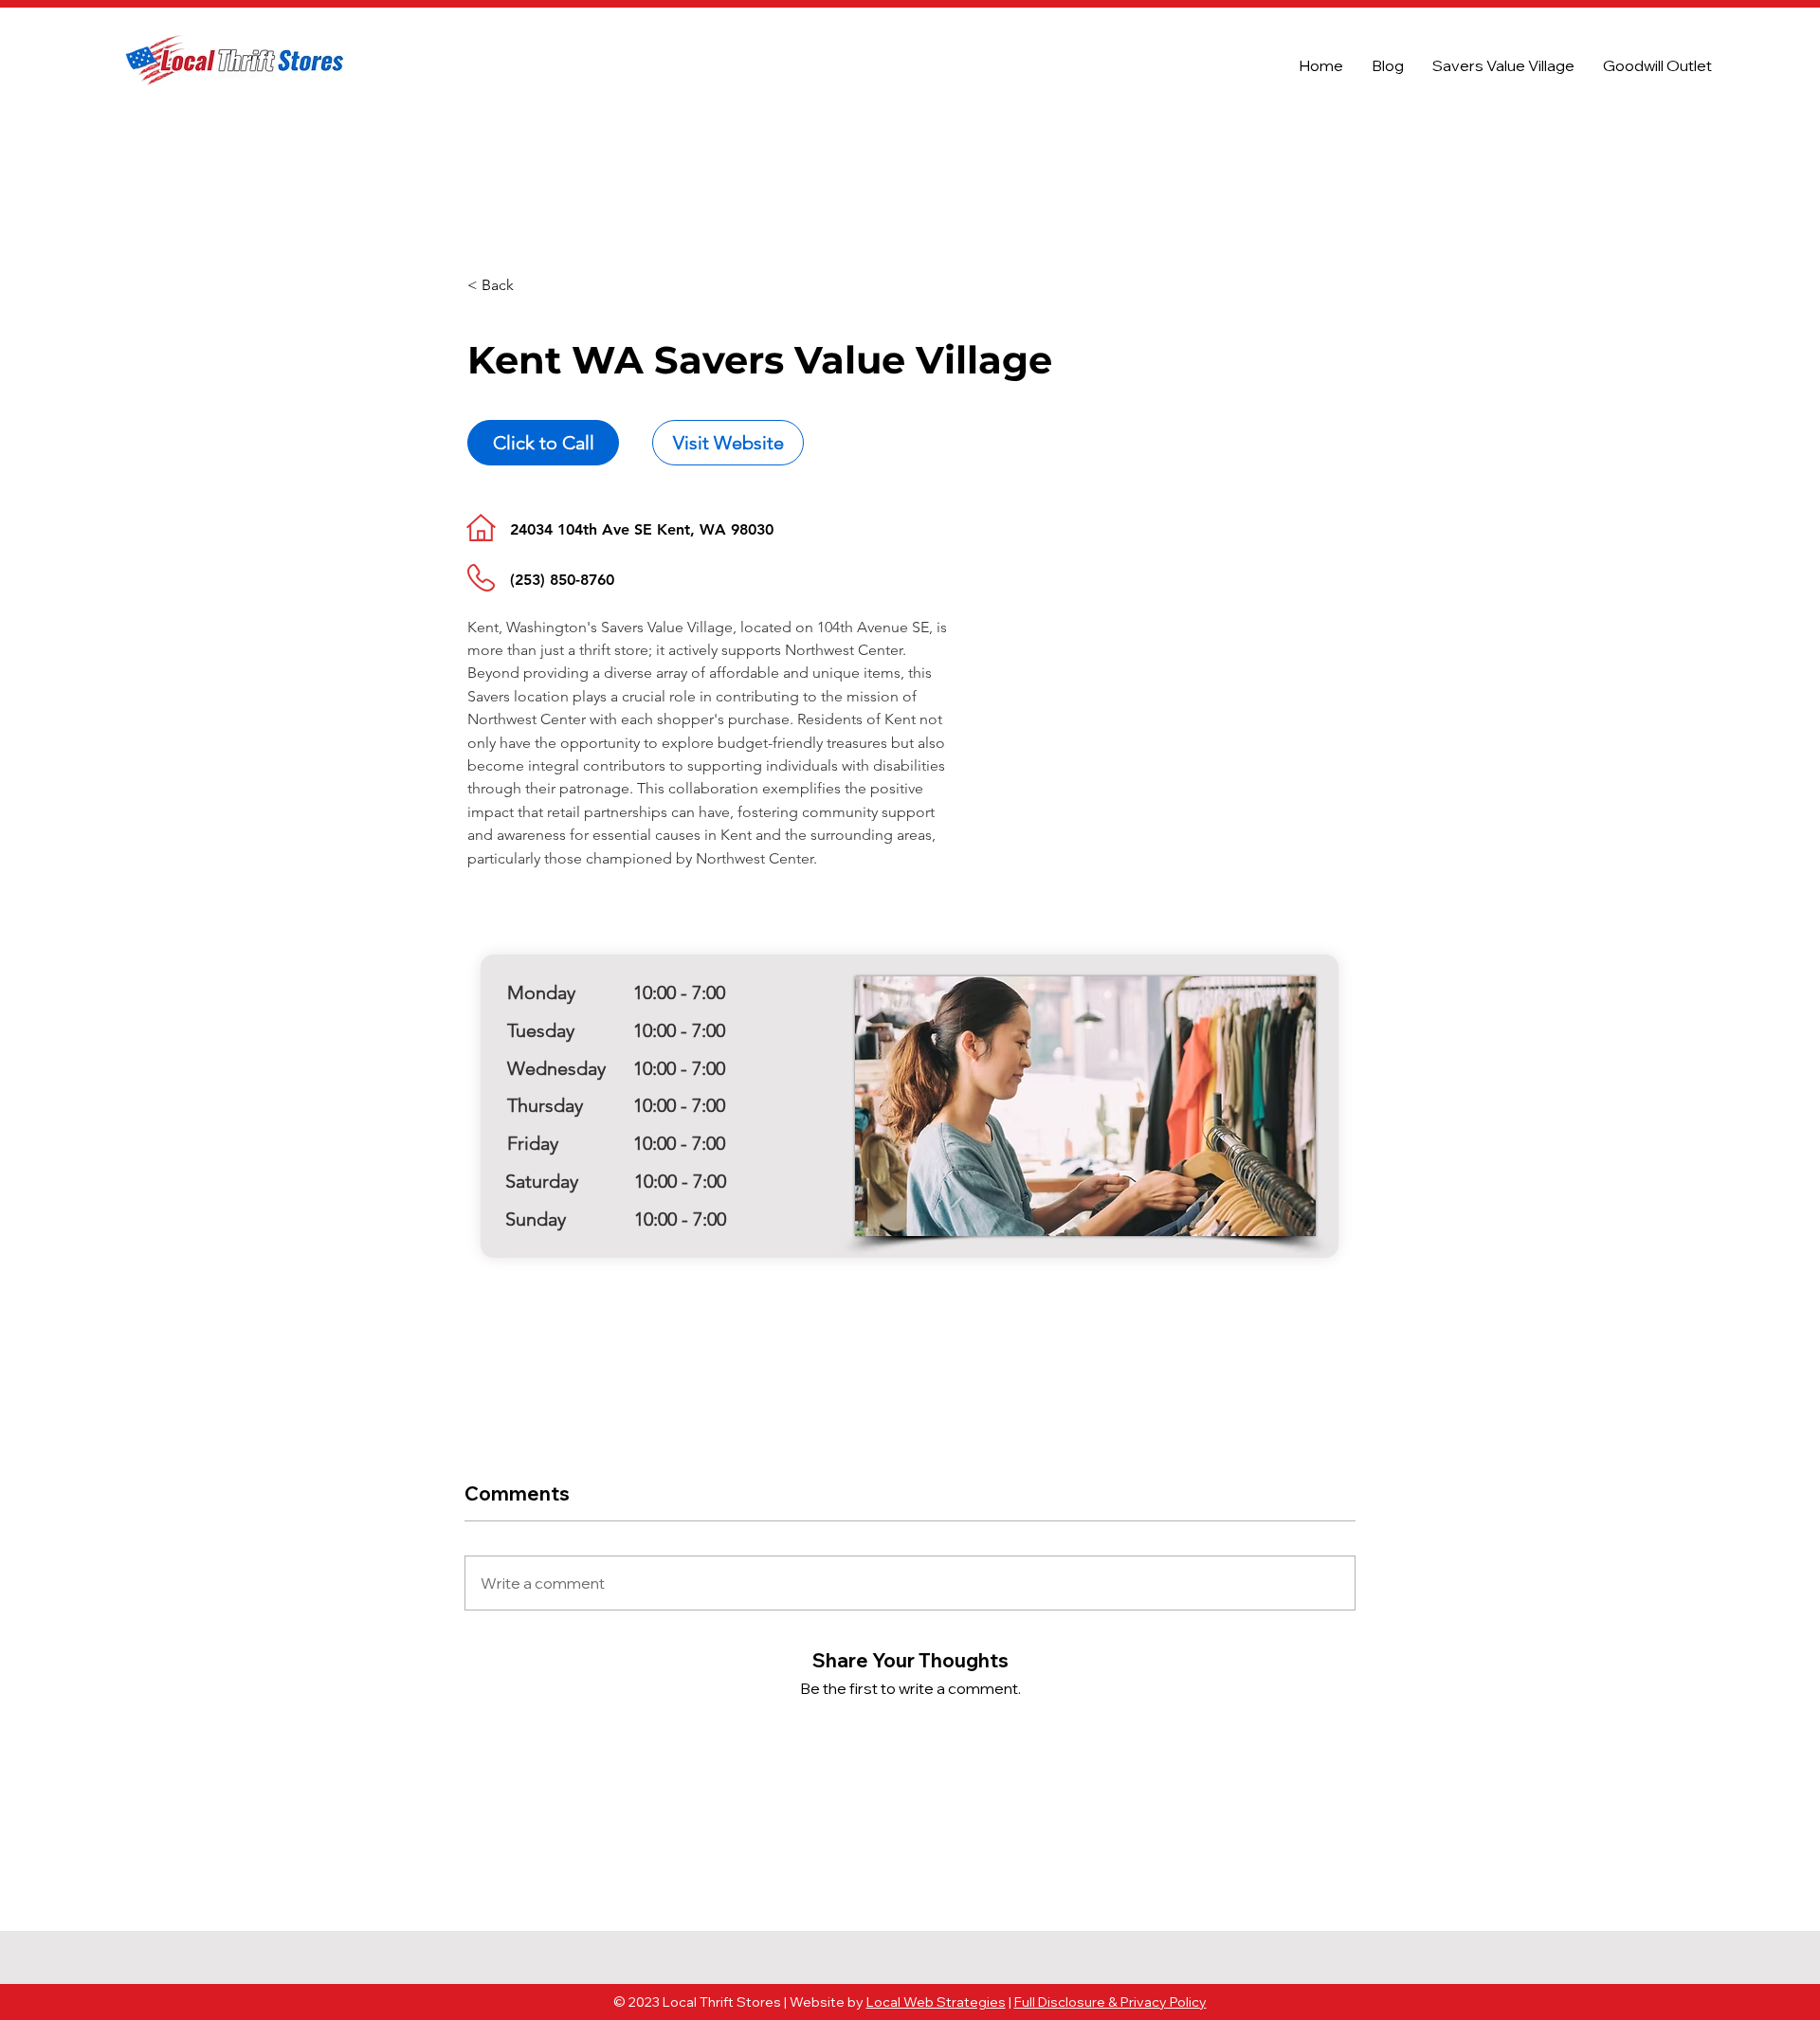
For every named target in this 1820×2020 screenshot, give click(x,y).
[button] (535, 286)
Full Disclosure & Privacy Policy (1110, 2002)
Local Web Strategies (936, 2002)
